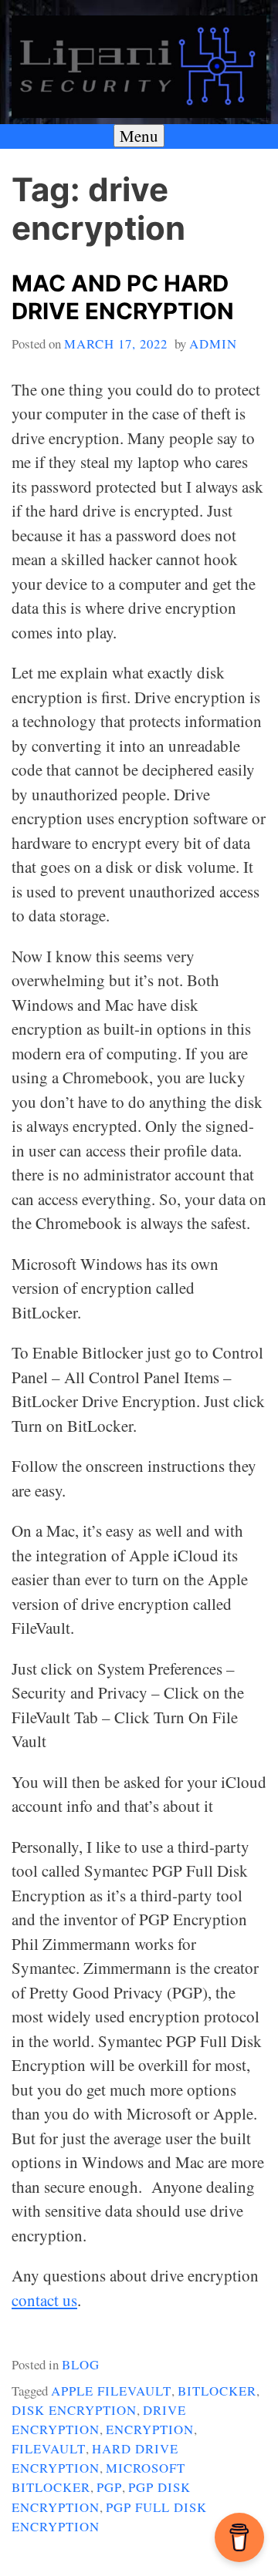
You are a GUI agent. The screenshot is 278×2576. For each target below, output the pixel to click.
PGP (109, 2487)
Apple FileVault (111, 2391)
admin (213, 343)
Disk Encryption (74, 2410)
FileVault (49, 2448)
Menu (139, 136)
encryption (150, 2429)
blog (81, 2364)
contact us (44, 2300)
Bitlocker (217, 2391)
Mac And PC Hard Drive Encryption (123, 298)
